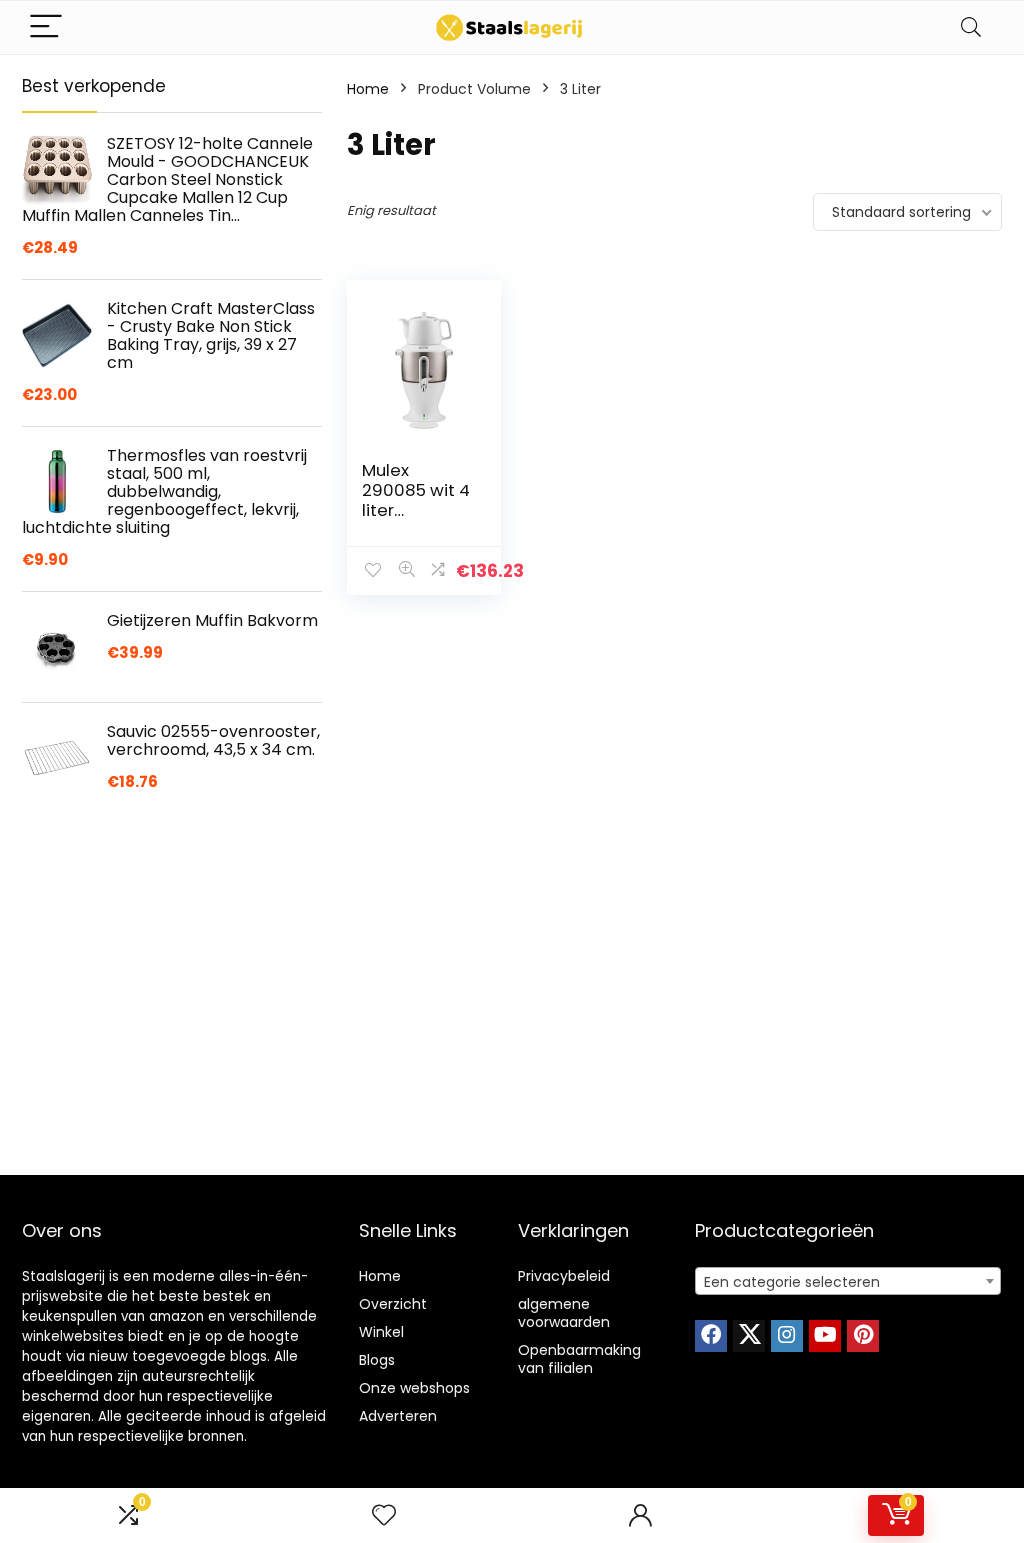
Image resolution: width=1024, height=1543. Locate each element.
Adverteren (398, 1416)
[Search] (971, 27)
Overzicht (393, 1304)
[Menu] (46, 27)
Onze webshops (414, 1388)
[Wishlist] (384, 1515)
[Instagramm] (787, 1336)
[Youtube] (825, 1336)
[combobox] (848, 1281)
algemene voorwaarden (564, 1313)
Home (368, 89)
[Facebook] (711, 1336)
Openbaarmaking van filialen (579, 1359)
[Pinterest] (863, 1336)
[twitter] (749, 1336)
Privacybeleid (564, 1276)
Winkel (381, 1332)
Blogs (377, 1360)
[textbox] (848, 1282)
